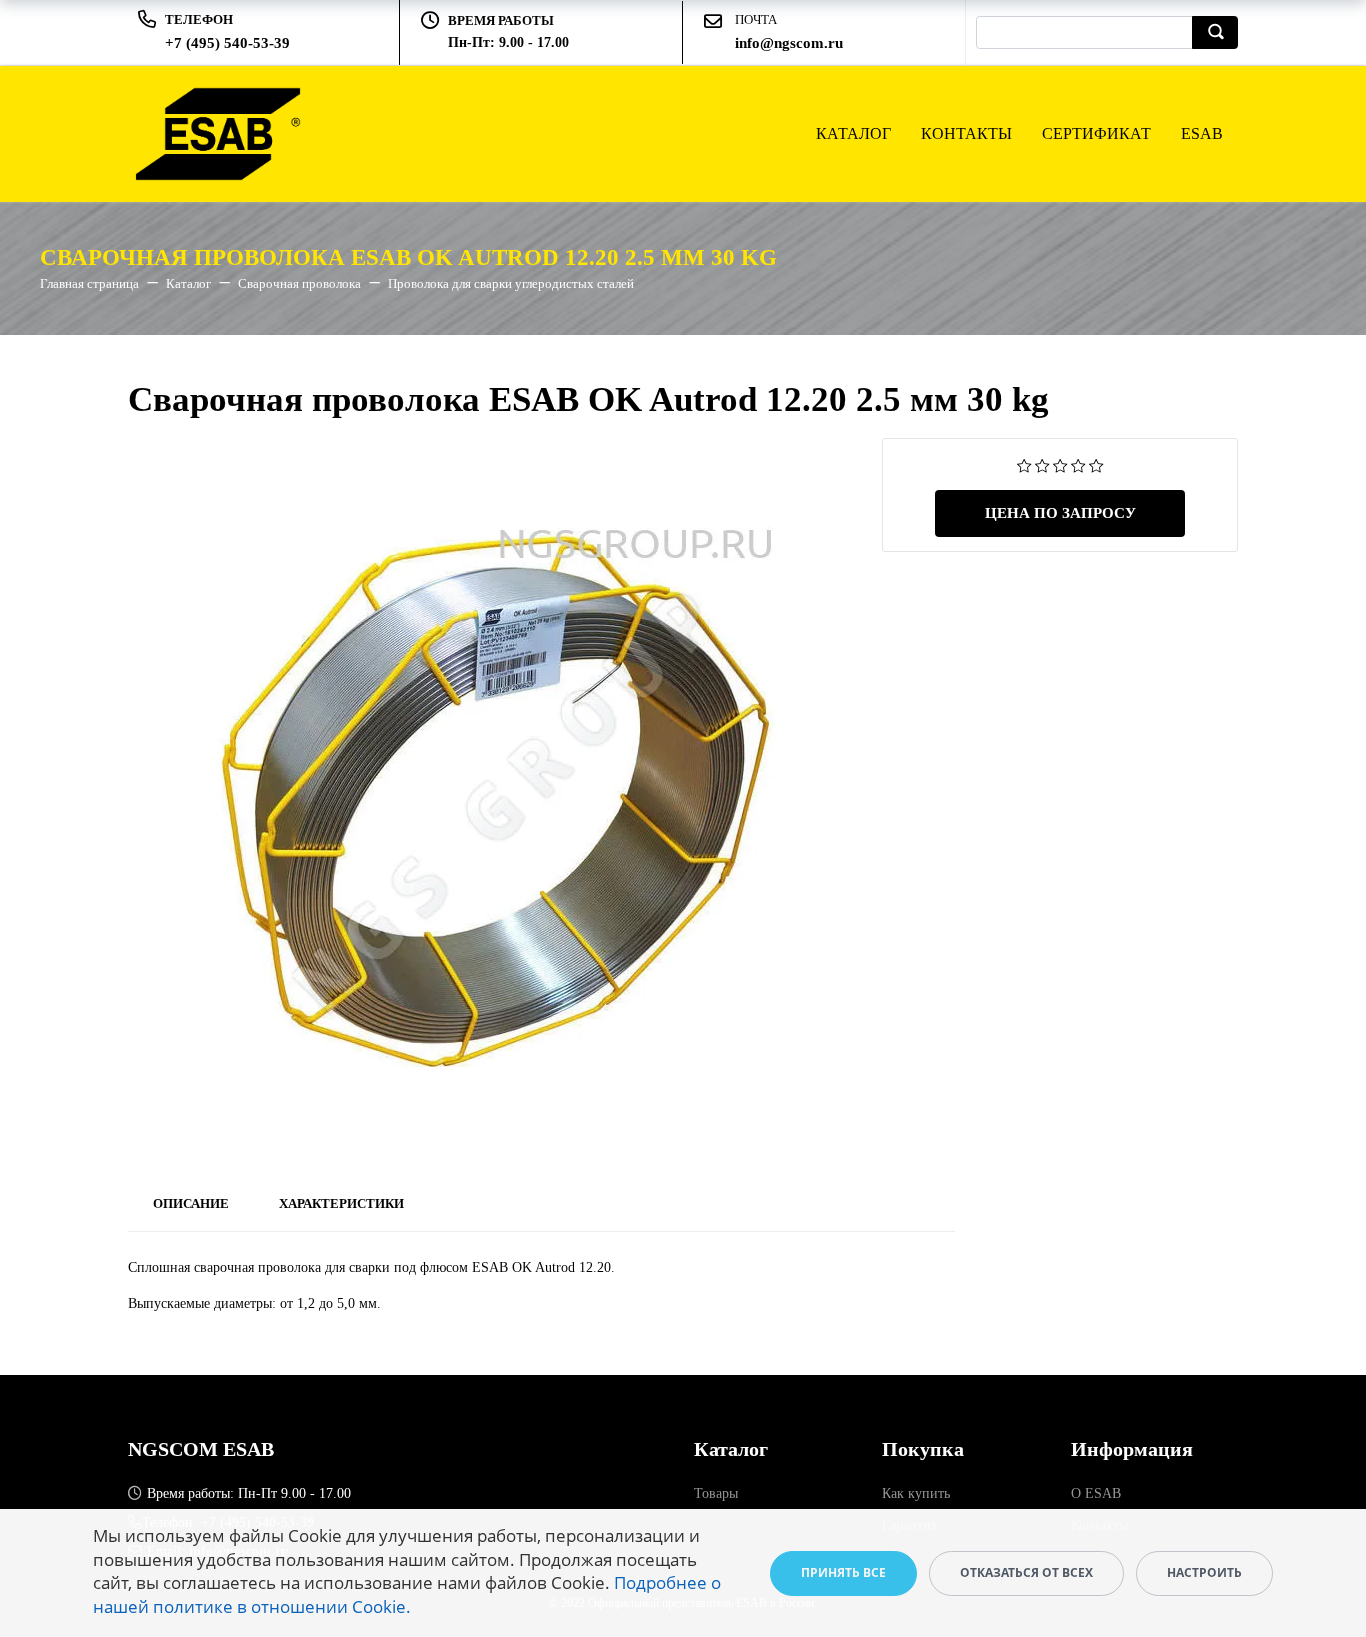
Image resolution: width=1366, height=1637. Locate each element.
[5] (1096, 464)
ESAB (1202, 133)
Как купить (916, 1493)
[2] (1042, 464)
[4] (1078, 464)
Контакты (966, 133)
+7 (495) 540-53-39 (227, 43)
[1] (1024, 464)
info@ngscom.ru (789, 43)
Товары (716, 1493)
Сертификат (1096, 133)
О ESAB (1096, 1493)
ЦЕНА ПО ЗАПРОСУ (1060, 513)
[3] (1060, 464)
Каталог (853, 133)
